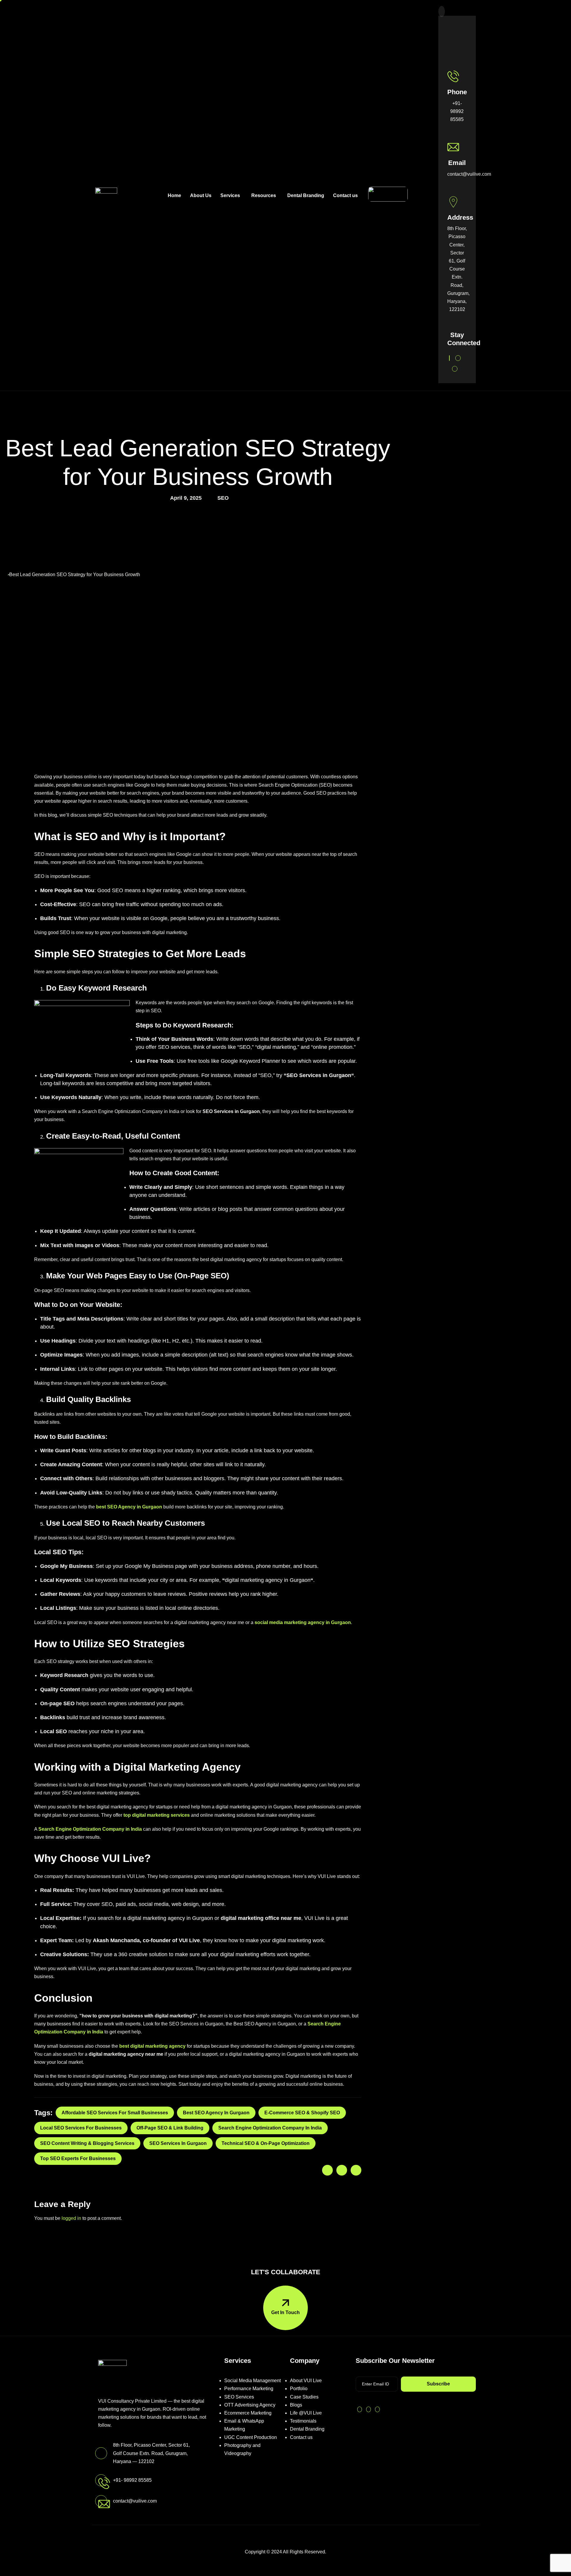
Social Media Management (252, 2381)
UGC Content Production (251, 2437)
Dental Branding (306, 195)
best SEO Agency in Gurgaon (129, 1507)
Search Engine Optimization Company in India (270, 2128)
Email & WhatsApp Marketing (244, 2425)
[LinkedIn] (428, 203)
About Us (201, 195)
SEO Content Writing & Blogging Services (87, 2143)
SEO (223, 498)
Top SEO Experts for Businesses (78, 2158)
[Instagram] (426, 195)
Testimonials (303, 2421)
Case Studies (304, 2397)
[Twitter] (449, 358)
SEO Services (239, 2397)
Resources (264, 195)
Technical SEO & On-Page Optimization (266, 2143)
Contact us (345, 195)
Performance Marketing (249, 2389)
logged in (71, 2218)
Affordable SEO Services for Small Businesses (115, 2113)
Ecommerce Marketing (248, 2413)
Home (174, 195)
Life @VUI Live (306, 2413)
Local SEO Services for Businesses (81, 2128)
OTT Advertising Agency (250, 2405)
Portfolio (299, 2389)
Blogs (296, 2405)
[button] (442, 11)
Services (230, 195)
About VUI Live (306, 2381)
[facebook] (458, 358)
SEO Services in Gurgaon (319, 1075)
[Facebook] (426, 187)
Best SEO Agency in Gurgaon (216, 2113)
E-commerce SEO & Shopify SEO (302, 2113)
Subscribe (438, 2384)
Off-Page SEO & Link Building (170, 2128)
